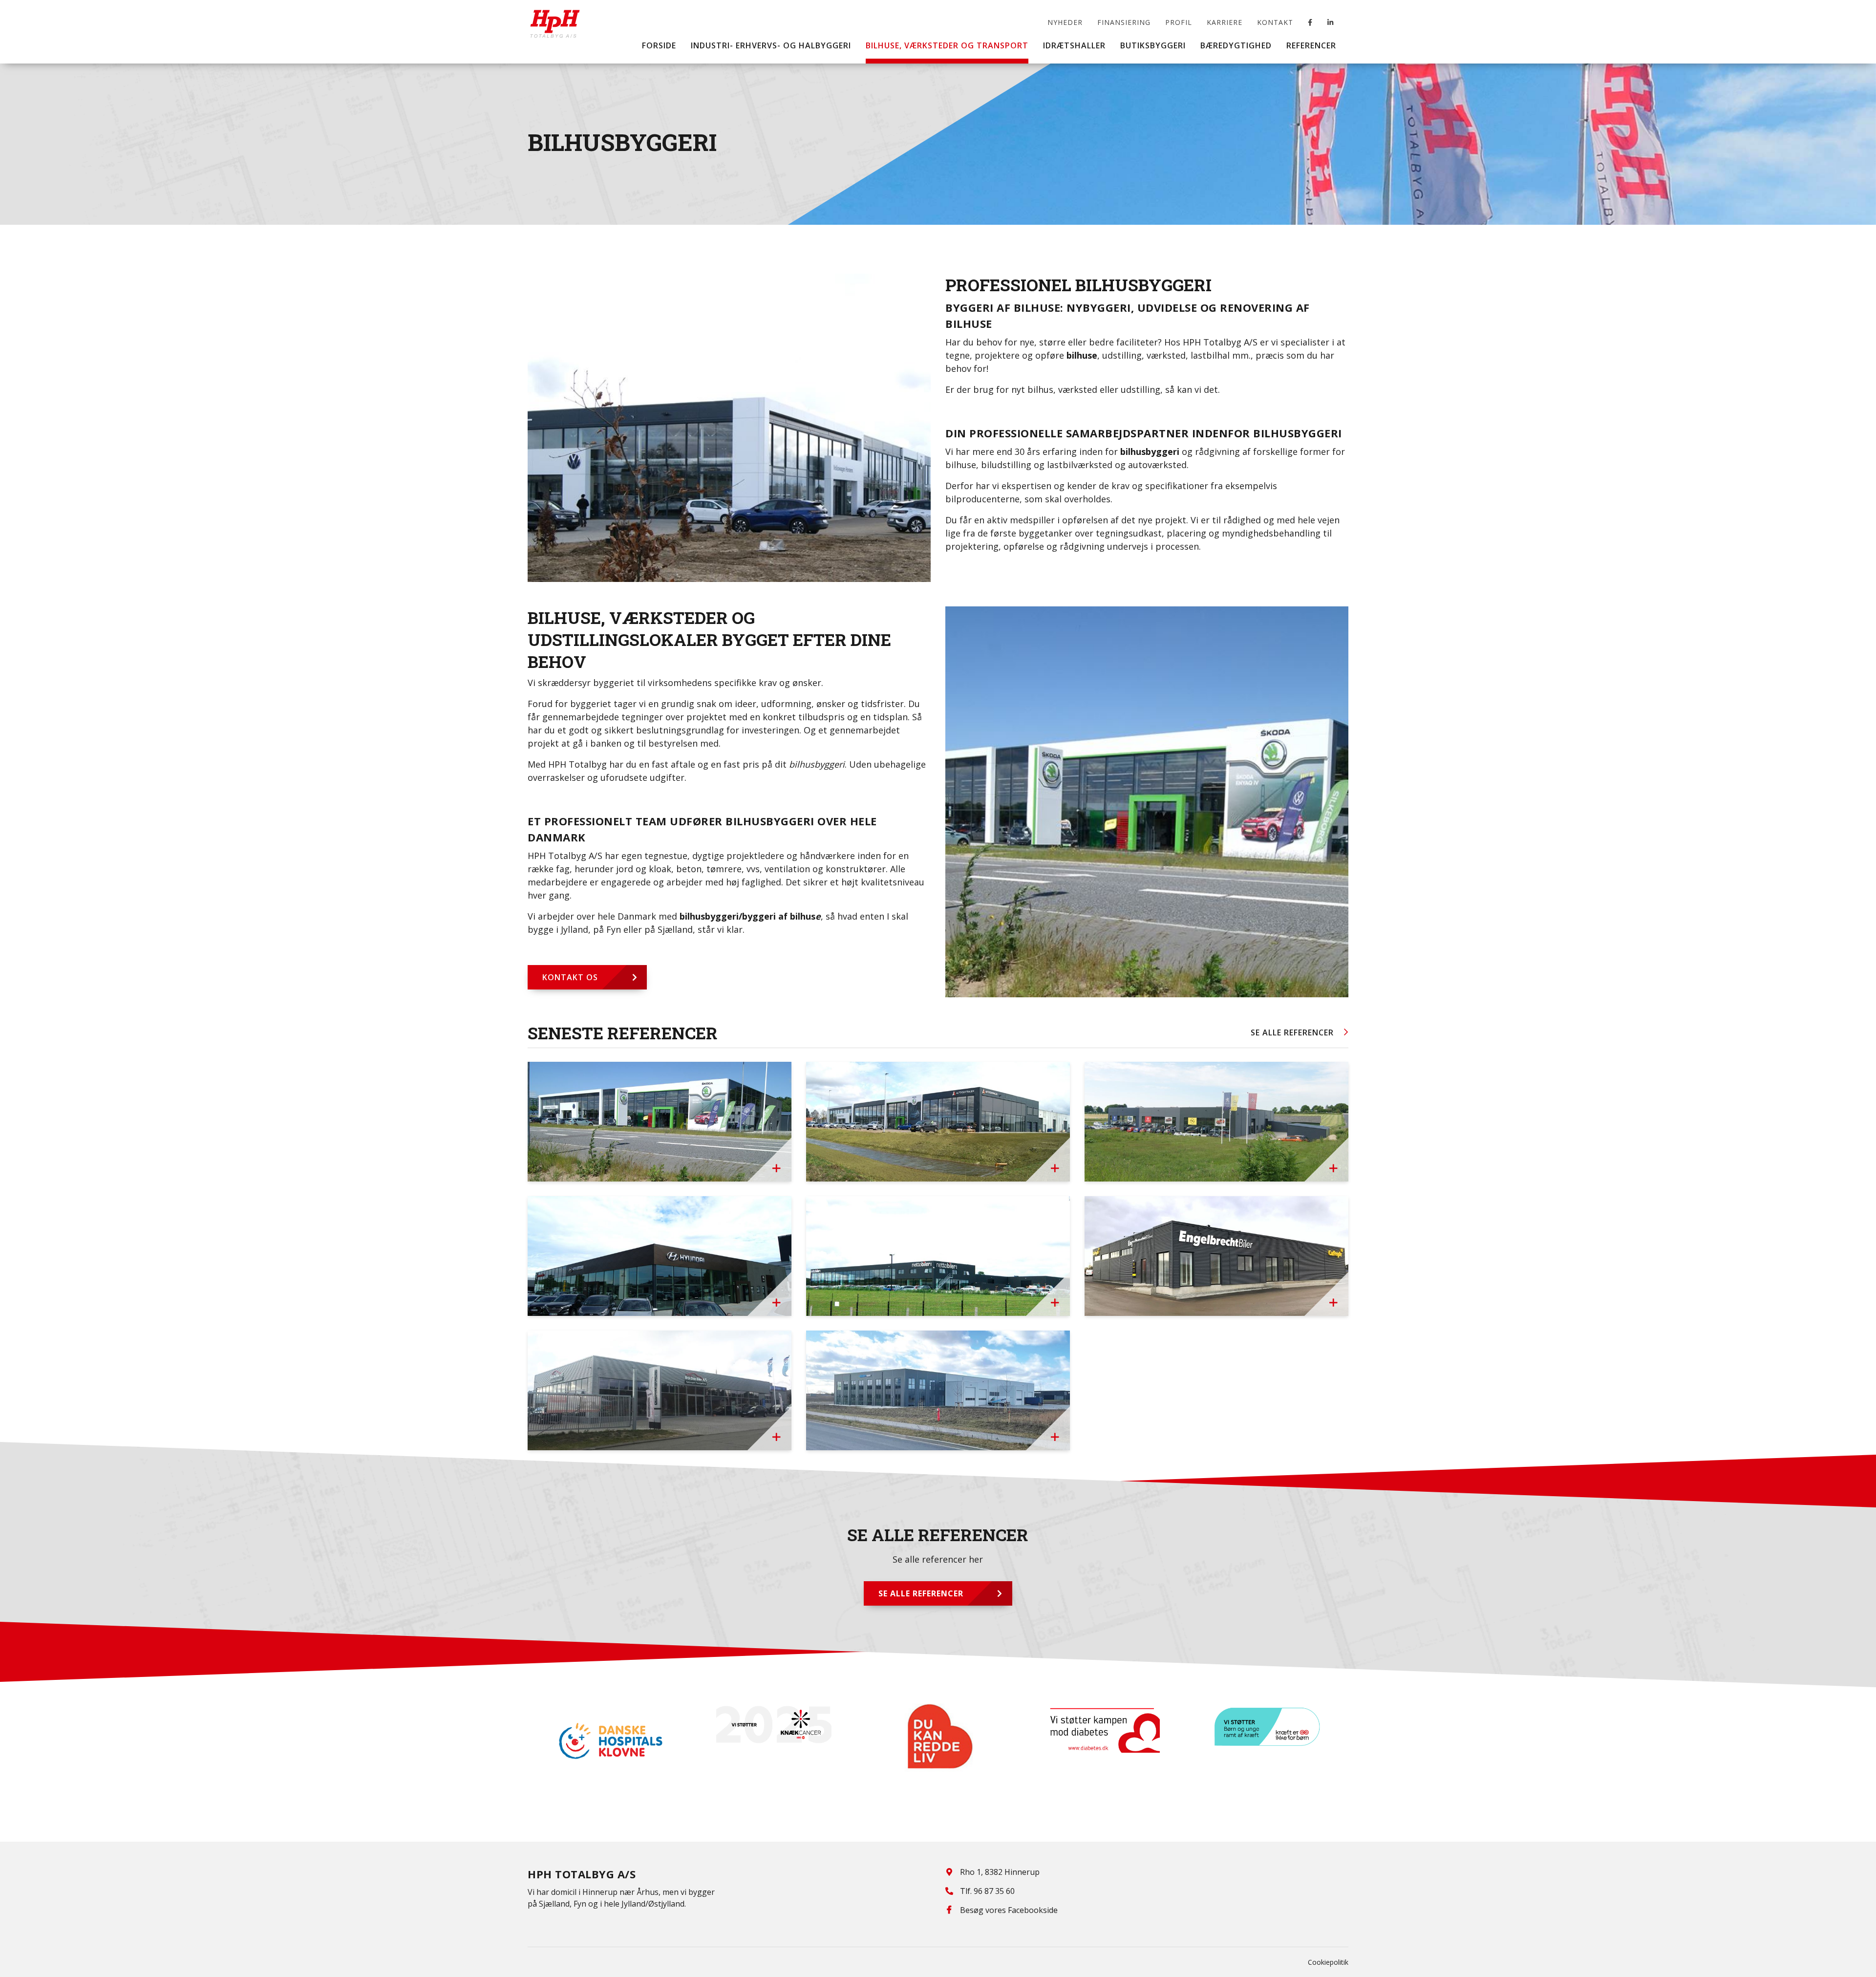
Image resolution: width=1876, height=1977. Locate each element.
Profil (1179, 22)
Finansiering (1124, 22)
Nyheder (1065, 22)
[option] (610, 1725)
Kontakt (1275, 22)
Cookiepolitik (1328, 1962)
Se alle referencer (1292, 1032)
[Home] (555, 17)
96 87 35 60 (994, 1891)
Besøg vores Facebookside (1009, 1910)
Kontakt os (570, 977)
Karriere (1225, 22)
